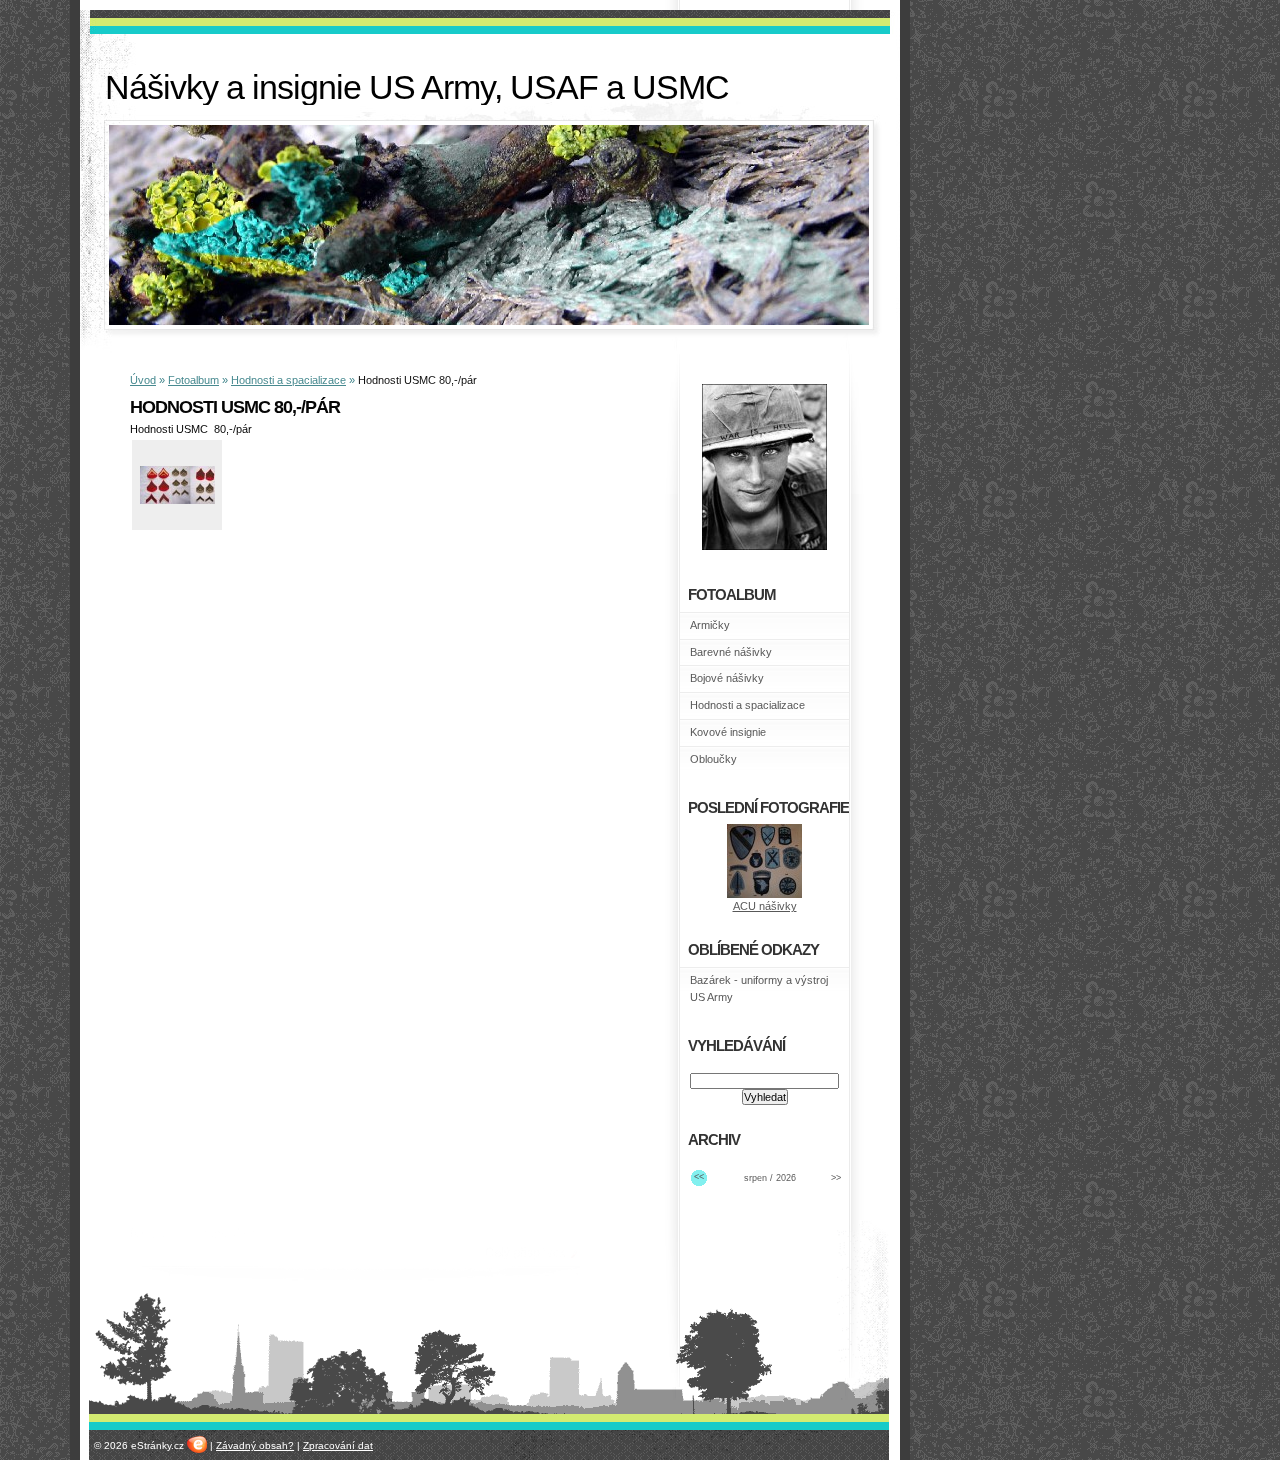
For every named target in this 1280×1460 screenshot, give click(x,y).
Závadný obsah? (255, 1445)
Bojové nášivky (727, 678)
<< (699, 1177)
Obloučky (713, 759)
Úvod (143, 380)
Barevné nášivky (731, 652)
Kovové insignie (728, 732)
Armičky (710, 625)
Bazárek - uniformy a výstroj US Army (759, 988)
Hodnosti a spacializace (288, 380)
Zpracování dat (338, 1445)
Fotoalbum (193, 380)
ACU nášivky (765, 906)
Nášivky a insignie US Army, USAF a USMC (417, 87)
